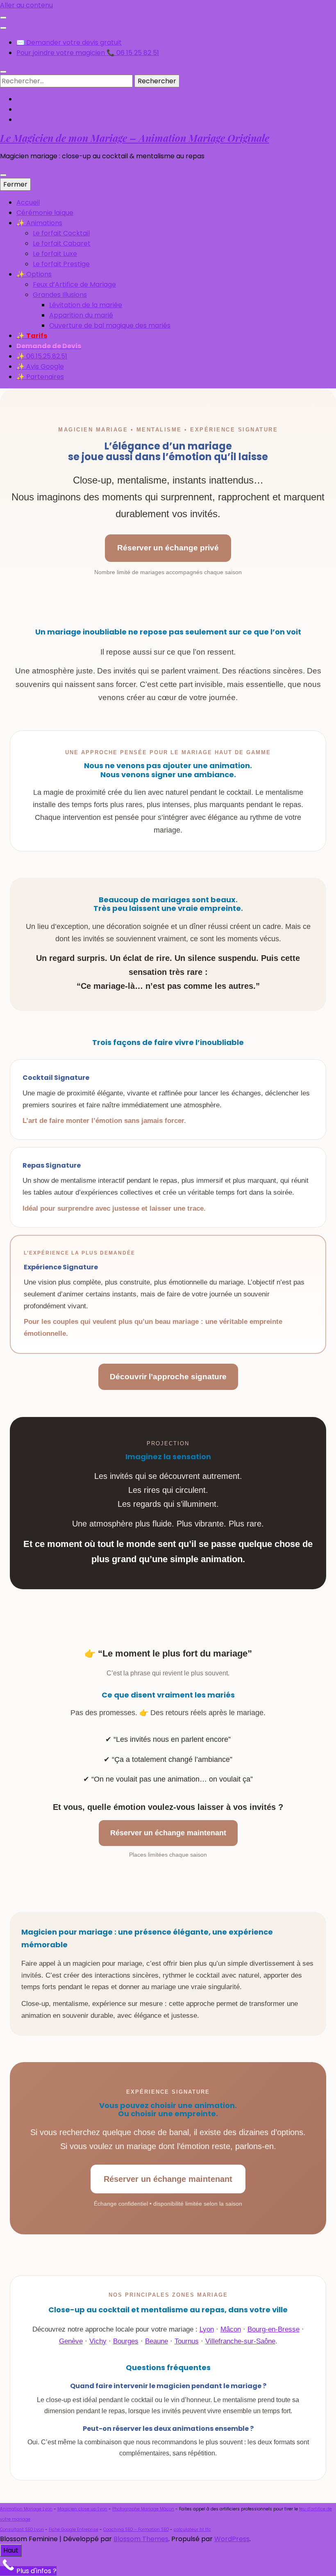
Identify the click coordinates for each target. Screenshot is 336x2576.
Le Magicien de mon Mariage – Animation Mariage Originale (135, 138)
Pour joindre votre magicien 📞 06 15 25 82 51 (88, 53)
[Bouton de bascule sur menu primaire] (3, 175)
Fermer (15, 184)
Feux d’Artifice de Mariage (74, 284)
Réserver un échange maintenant (168, 1833)
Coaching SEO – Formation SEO (136, 2529)
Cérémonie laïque (45, 213)
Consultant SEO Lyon (22, 2529)
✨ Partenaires (40, 377)
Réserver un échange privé (168, 548)
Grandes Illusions (60, 295)
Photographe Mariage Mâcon (143, 2509)
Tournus (187, 2341)
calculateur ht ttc (192, 2529)
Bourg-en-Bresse (274, 2329)
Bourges (126, 2341)
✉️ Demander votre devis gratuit (69, 42)
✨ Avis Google (40, 366)
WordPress (232, 2539)
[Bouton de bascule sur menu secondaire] (3, 18)
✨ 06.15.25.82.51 (42, 356)
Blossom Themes (141, 2539)
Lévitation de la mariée (86, 305)
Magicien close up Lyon (82, 2509)
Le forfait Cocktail (61, 233)
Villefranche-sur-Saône (240, 2341)
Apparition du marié (81, 315)
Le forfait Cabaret (62, 243)
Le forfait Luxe (55, 254)
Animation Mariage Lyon (26, 2509)
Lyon (207, 2329)
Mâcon (231, 2329)
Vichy (98, 2341)
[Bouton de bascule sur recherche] (3, 72)
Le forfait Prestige (61, 264)
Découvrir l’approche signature (168, 1377)
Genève (71, 2341)
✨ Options (34, 274)
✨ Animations (39, 223)
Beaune (157, 2341)
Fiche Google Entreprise (74, 2529)
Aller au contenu (26, 5)
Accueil (28, 202)
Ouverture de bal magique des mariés (110, 325)
